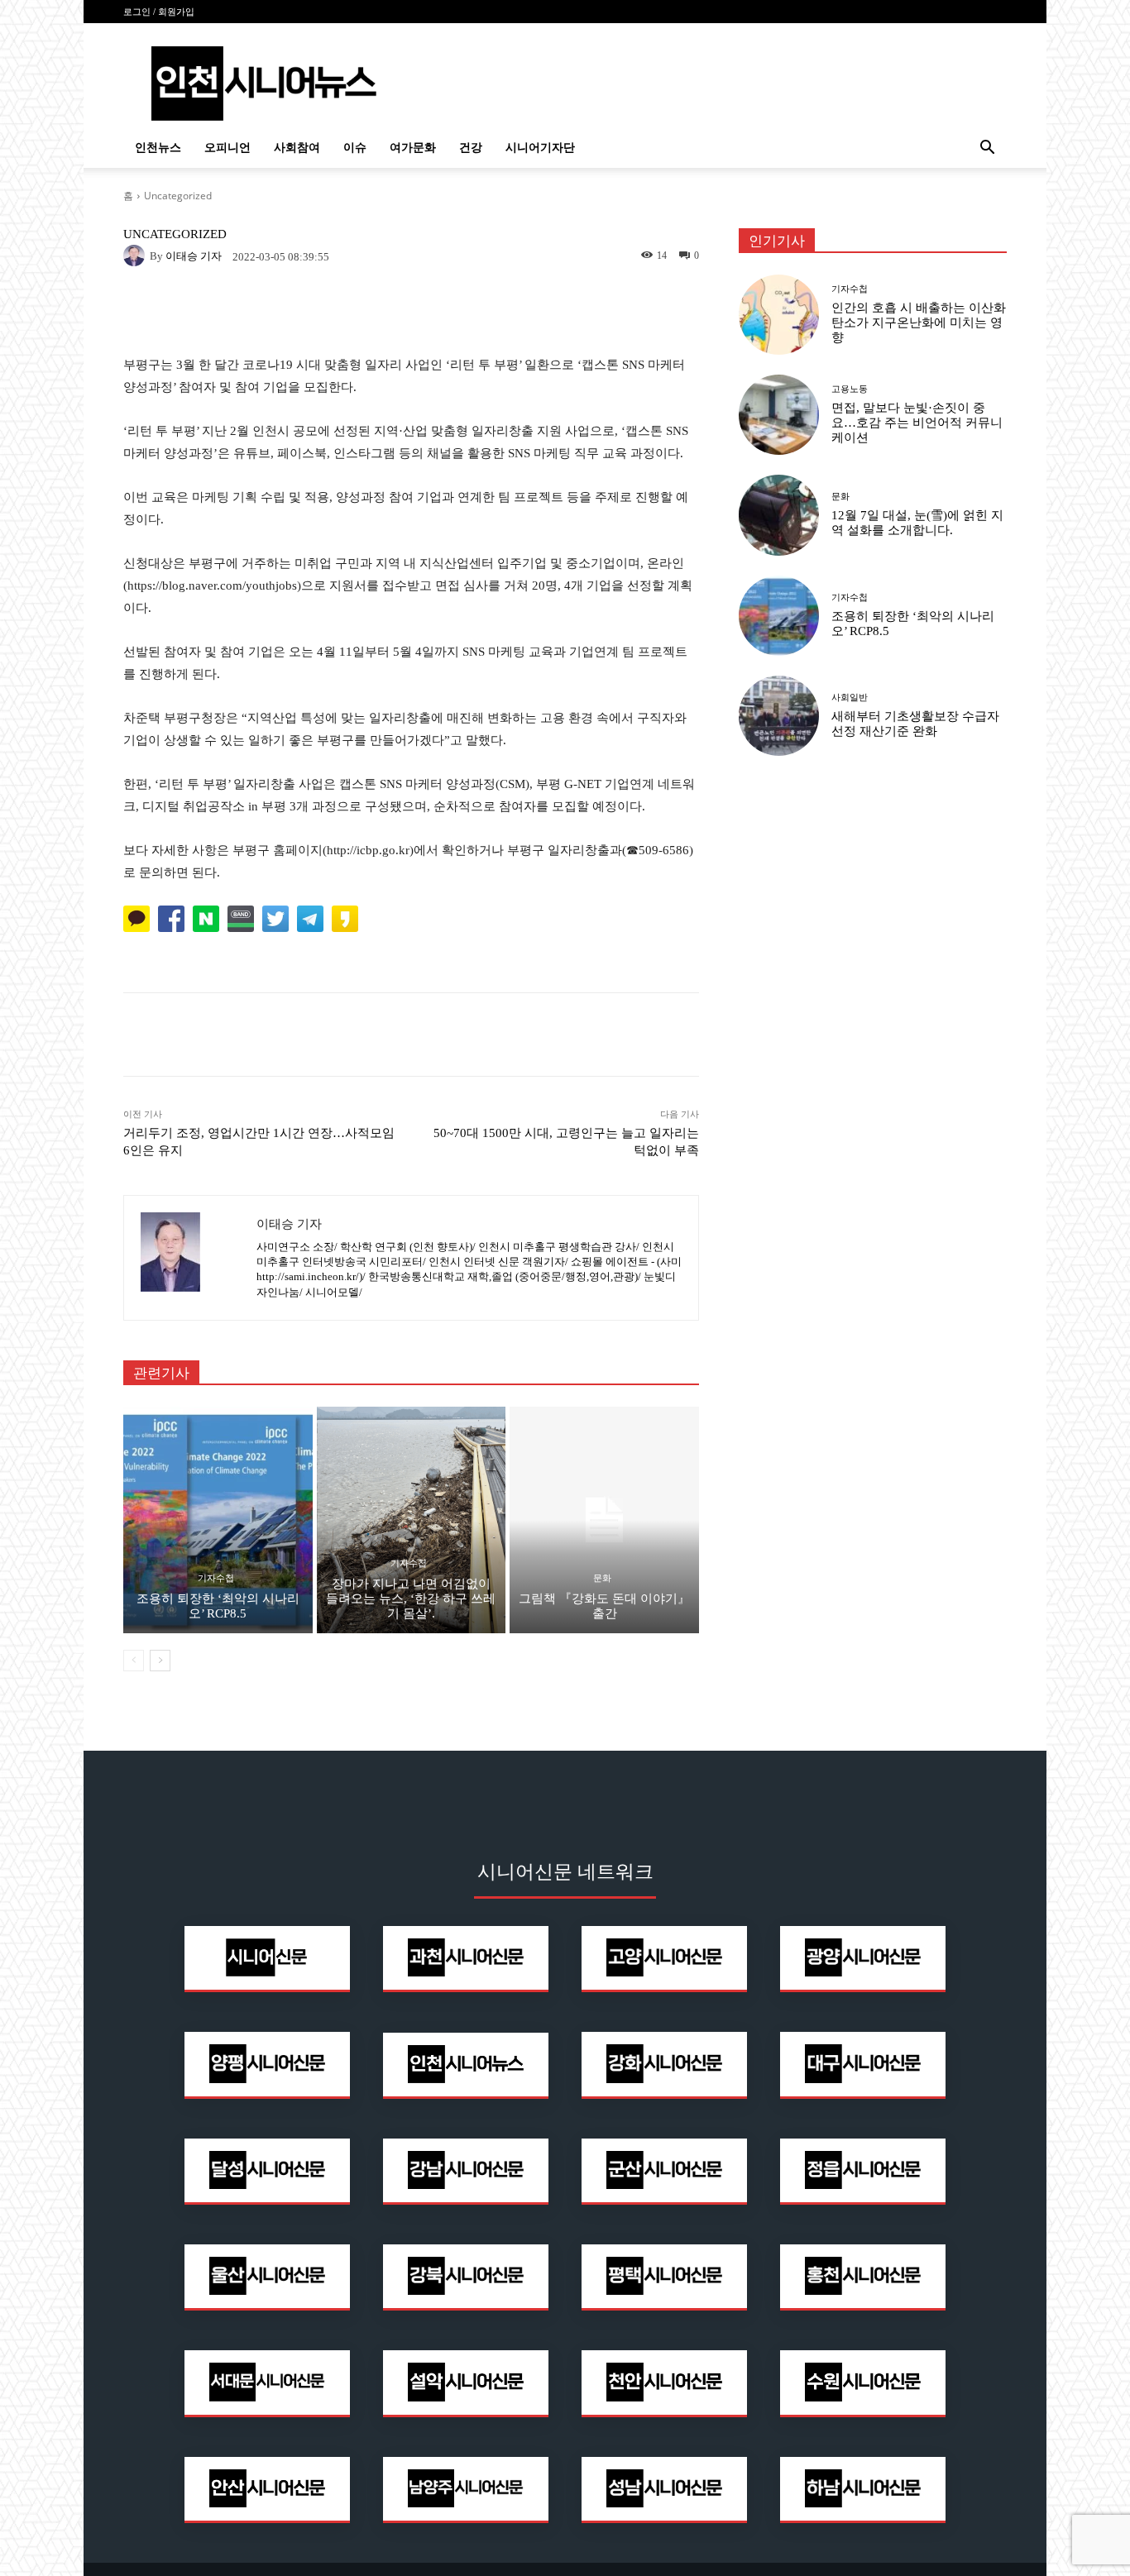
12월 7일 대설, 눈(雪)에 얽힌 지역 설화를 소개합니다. (917, 523)
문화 (602, 1578)
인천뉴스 (158, 148)
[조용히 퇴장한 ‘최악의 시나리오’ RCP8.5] (218, 1520)
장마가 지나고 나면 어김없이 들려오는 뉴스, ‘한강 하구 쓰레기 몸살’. (411, 1599)
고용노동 (850, 389)
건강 (471, 148)
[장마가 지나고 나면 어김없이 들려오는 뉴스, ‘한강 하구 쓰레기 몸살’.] (412, 1520)
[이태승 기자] (136, 256)
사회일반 (850, 698)
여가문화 (413, 148)
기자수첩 (216, 1578)
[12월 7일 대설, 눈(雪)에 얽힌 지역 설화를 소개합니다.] (779, 515)
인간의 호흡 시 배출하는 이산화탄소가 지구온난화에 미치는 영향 (919, 323)
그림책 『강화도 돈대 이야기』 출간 (604, 1606)
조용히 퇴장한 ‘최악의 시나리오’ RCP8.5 (218, 1606)
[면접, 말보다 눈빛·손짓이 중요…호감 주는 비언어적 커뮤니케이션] (779, 415)
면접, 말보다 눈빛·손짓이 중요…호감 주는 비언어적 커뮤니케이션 (917, 423)
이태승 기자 (194, 256)
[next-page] (160, 1661)
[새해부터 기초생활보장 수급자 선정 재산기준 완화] (779, 716)
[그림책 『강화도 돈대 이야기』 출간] (604, 1520)
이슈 (355, 148)
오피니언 (227, 148)
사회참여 (297, 148)
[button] (987, 149)
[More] (634, 1035)
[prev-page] (134, 1661)
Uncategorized (178, 196)
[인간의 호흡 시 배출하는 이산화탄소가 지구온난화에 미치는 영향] (779, 315)
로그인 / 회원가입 (159, 12)
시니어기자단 (540, 148)
